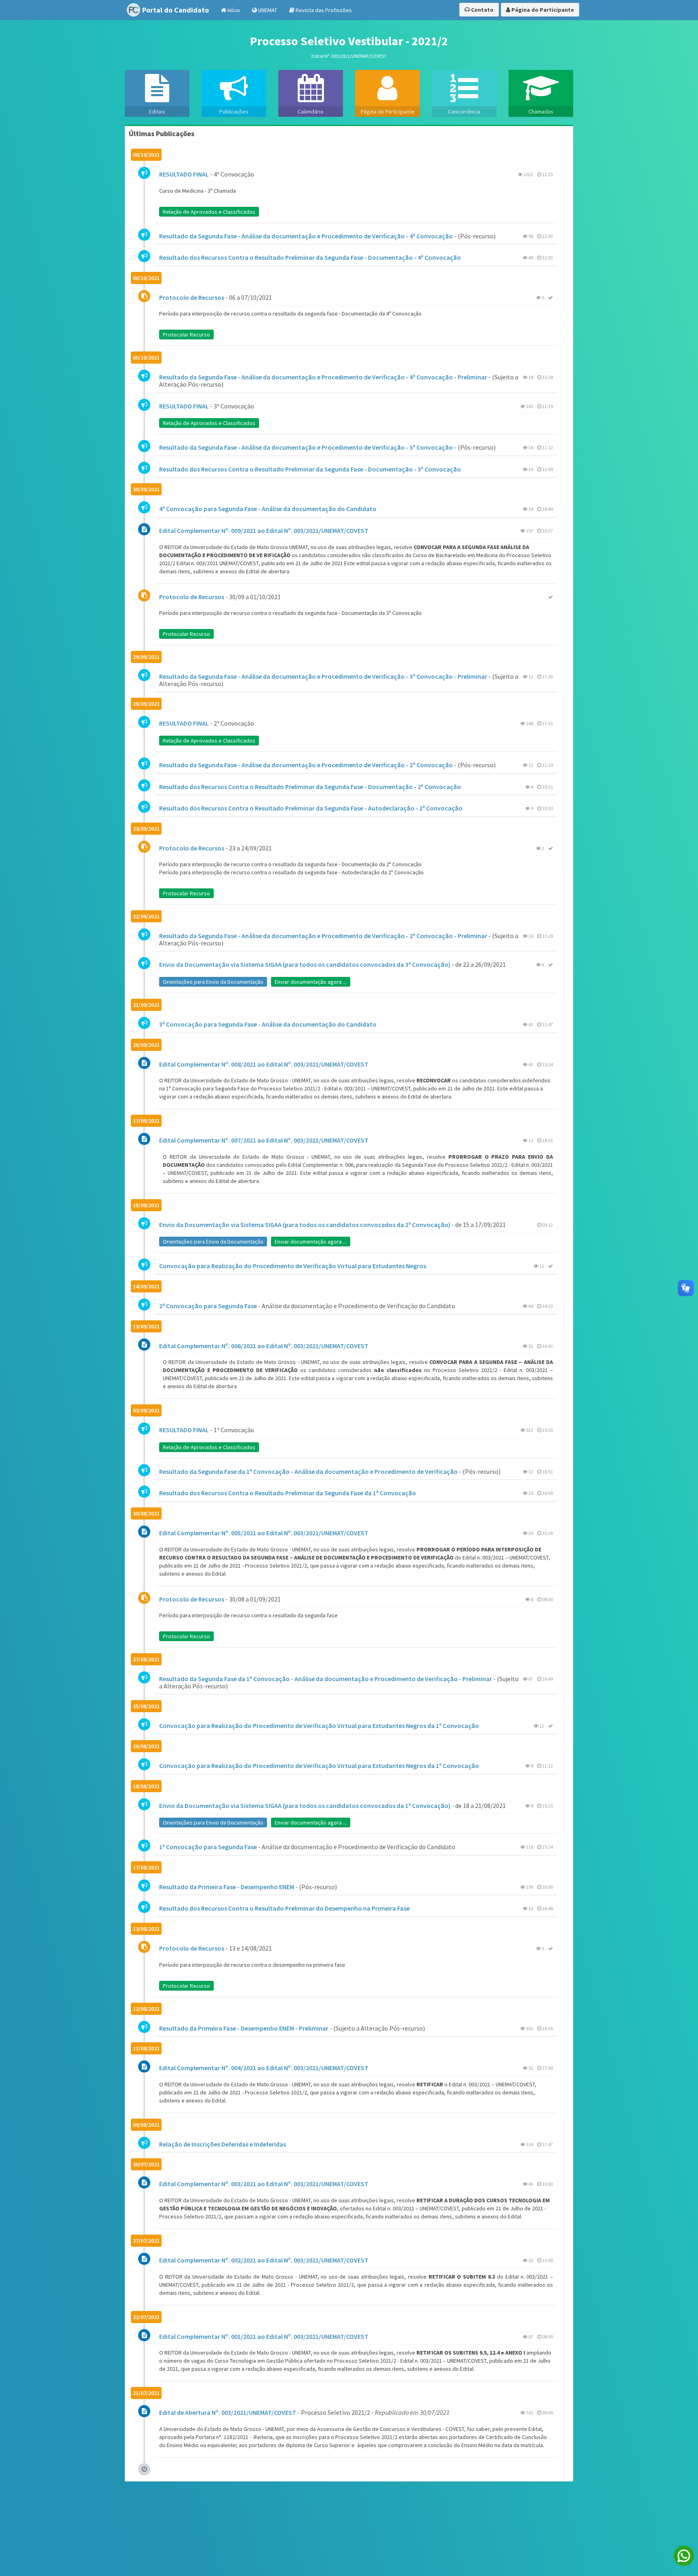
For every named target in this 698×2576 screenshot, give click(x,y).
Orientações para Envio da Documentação (213, 982)
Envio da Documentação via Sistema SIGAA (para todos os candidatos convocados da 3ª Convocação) (305, 964)
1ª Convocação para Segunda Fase (208, 1847)
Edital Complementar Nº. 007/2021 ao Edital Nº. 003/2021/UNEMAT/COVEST (264, 1140)
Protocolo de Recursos (192, 297)
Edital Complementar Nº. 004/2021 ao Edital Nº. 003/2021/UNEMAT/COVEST (264, 2068)
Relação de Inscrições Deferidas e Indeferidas (223, 2144)
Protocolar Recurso (186, 335)
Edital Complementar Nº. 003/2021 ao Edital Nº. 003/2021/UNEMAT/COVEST (264, 2184)
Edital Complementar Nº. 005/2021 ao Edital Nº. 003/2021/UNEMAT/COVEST (264, 1533)
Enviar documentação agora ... (311, 982)
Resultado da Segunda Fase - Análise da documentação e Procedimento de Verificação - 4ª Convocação (306, 236)
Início (233, 10)
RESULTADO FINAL (184, 174)
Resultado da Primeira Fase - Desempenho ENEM (227, 1887)
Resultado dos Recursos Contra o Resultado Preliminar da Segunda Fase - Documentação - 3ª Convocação (310, 469)
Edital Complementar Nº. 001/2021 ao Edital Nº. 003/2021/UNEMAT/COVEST (264, 2336)
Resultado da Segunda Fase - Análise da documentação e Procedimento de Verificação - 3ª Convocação (306, 447)
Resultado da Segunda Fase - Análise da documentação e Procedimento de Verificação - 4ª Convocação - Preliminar (323, 377)
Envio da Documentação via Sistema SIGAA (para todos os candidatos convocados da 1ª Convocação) (305, 1806)
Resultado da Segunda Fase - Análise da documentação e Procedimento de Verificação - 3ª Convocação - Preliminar (323, 676)
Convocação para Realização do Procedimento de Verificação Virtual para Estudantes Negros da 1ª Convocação (319, 1726)
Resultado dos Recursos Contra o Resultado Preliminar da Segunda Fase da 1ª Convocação (288, 1493)
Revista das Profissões (323, 10)
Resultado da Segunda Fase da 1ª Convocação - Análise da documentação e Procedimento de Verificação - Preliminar (326, 1679)
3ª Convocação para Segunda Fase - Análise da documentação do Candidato (268, 1024)
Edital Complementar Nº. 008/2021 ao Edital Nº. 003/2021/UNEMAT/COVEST (264, 1064)
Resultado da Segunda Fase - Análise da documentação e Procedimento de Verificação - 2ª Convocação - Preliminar (323, 936)
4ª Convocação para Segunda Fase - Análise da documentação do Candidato (268, 509)
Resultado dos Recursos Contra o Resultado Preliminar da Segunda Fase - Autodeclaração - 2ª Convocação (311, 808)
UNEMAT (267, 10)
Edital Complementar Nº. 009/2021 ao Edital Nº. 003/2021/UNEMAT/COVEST (264, 530)
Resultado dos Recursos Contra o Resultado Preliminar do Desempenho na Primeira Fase (284, 1908)
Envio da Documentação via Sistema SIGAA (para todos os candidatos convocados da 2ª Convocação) (305, 1225)
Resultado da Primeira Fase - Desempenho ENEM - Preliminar (244, 2028)
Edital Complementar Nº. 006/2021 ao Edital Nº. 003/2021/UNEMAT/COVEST (264, 1346)
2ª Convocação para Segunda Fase (208, 1306)
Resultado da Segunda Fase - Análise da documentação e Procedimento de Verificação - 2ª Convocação (306, 765)
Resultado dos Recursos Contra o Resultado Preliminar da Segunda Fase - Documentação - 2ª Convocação (310, 787)
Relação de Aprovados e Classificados (209, 212)
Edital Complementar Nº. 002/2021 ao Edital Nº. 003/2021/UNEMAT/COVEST (264, 2260)
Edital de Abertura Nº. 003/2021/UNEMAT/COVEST (228, 2412)
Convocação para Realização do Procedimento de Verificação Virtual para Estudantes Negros (293, 1266)
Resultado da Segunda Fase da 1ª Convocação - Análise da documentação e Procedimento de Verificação (308, 1471)
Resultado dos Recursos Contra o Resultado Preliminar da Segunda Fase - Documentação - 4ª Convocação (310, 257)
